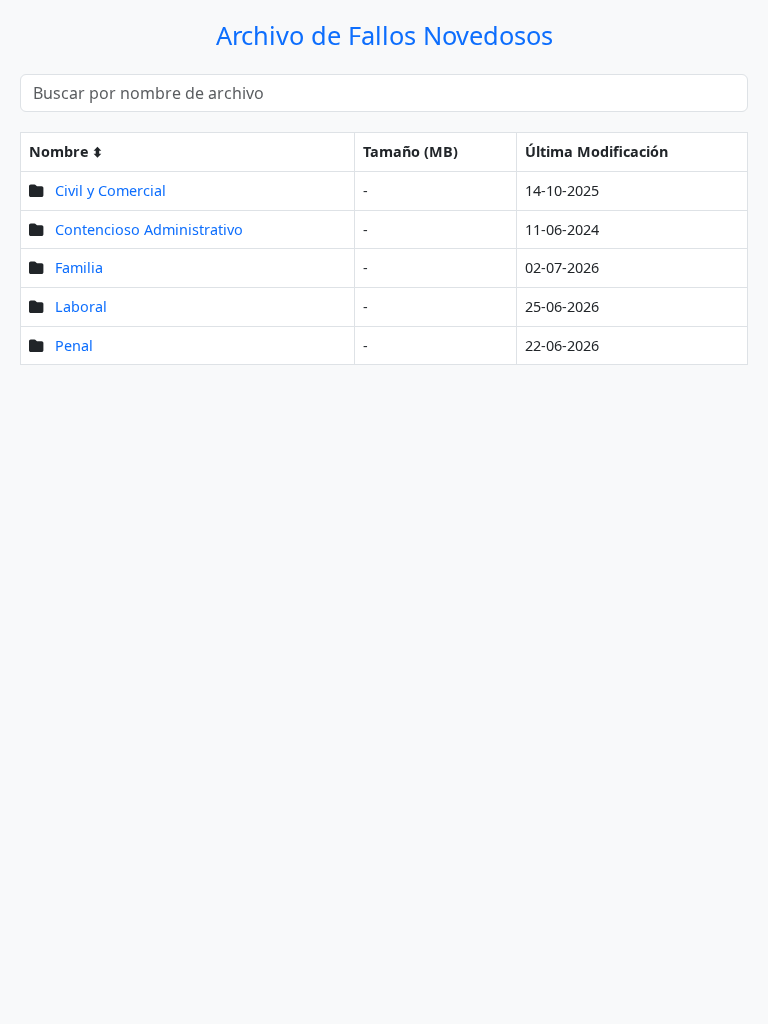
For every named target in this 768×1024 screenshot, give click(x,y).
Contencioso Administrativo (149, 229)
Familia (79, 267)
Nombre (59, 151)
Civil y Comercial (110, 190)
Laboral (81, 306)
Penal (74, 345)
